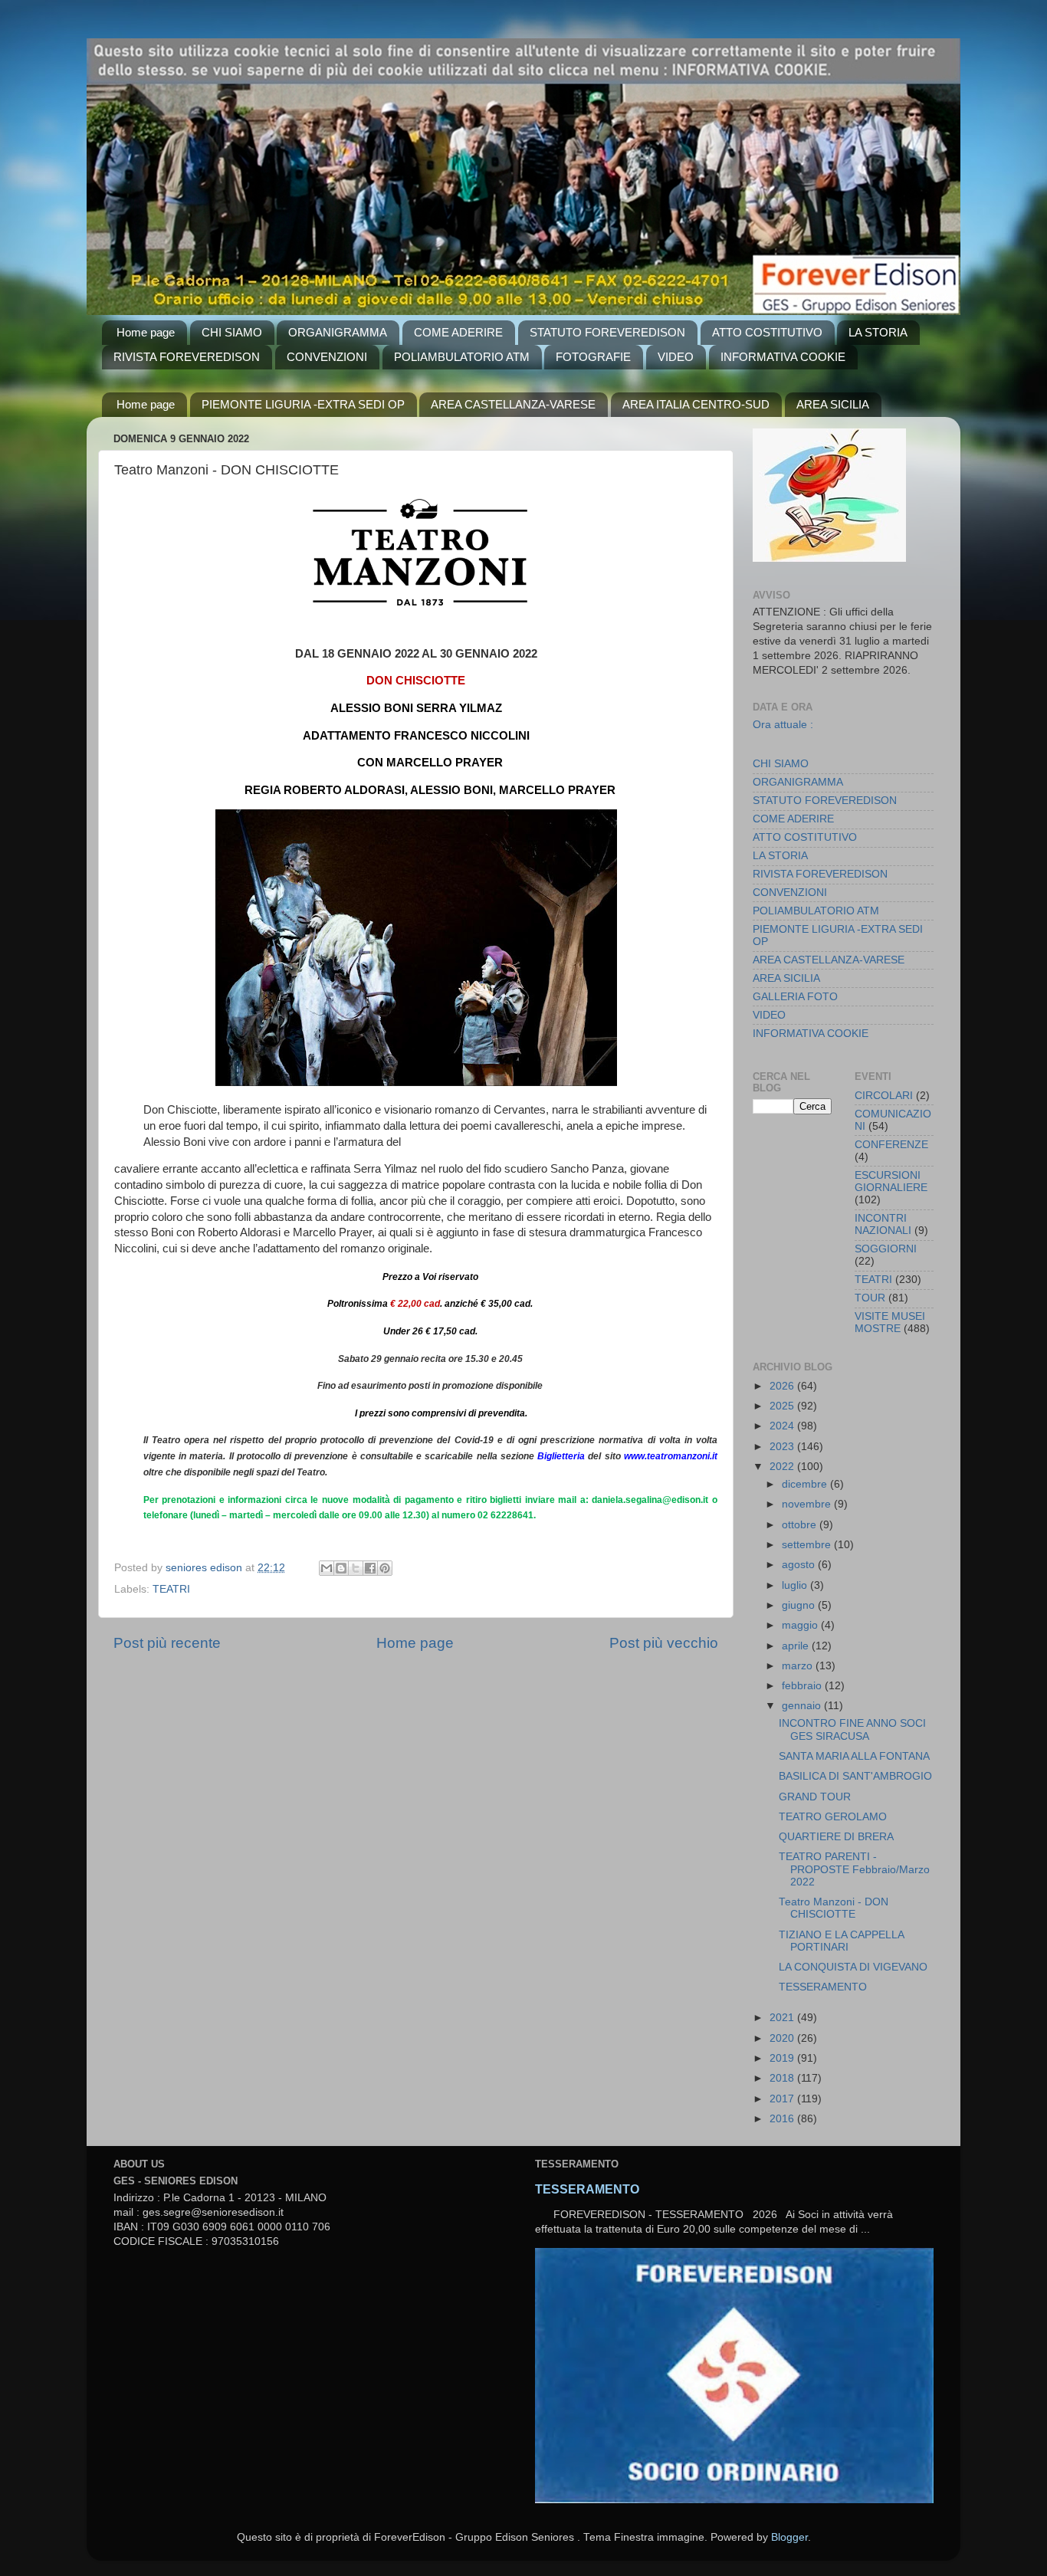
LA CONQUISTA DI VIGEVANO (853, 1967)
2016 (783, 2119)
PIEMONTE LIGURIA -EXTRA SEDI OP (303, 404)
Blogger (789, 2537)
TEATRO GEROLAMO (833, 1817)
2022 (783, 1467)
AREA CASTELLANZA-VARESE (513, 404)
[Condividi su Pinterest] (385, 1568)
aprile (797, 1646)
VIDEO (676, 357)
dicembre (806, 1484)
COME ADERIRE (458, 332)
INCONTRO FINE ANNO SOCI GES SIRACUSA (852, 1729)
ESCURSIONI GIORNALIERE (891, 1181)
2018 (783, 2078)
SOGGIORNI (886, 1249)
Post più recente (167, 1643)
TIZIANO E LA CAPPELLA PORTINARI (841, 1941)
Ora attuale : (783, 724)
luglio (796, 1585)
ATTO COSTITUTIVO (767, 332)
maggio (801, 1625)
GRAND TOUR (815, 1797)
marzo (799, 1666)
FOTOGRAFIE (593, 357)
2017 (783, 2099)
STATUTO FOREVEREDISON (607, 332)
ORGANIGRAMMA (338, 332)
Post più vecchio (664, 1643)
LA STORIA (878, 332)
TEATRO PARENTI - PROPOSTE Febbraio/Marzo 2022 (854, 1869)
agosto (800, 1565)
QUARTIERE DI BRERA (836, 1837)
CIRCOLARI (884, 1096)
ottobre (801, 1525)
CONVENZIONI (327, 357)
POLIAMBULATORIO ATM (462, 357)
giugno (800, 1605)
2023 (783, 1447)
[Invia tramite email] (327, 1568)
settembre (808, 1545)
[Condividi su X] (356, 1568)
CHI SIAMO (232, 332)
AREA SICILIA (833, 404)
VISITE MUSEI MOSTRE (890, 1322)
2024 (783, 1426)
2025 (783, 1406)
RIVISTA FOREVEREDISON (187, 357)
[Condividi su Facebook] (370, 1568)
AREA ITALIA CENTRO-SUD (696, 404)
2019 (783, 2058)
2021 (783, 2018)
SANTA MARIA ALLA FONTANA (854, 1756)
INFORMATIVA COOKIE (783, 357)
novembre (808, 1504)
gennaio (803, 1706)
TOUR (870, 1298)
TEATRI (171, 1589)
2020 (783, 2038)
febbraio (803, 1686)
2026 (783, 1386)
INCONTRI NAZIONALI (883, 1224)
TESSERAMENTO (823, 1987)
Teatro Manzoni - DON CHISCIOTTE (834, 1908)
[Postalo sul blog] (341, 1568)
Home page (146, 332)
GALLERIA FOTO (795, 997)
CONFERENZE (891, 1145)
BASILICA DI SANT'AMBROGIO (855, 1776)
